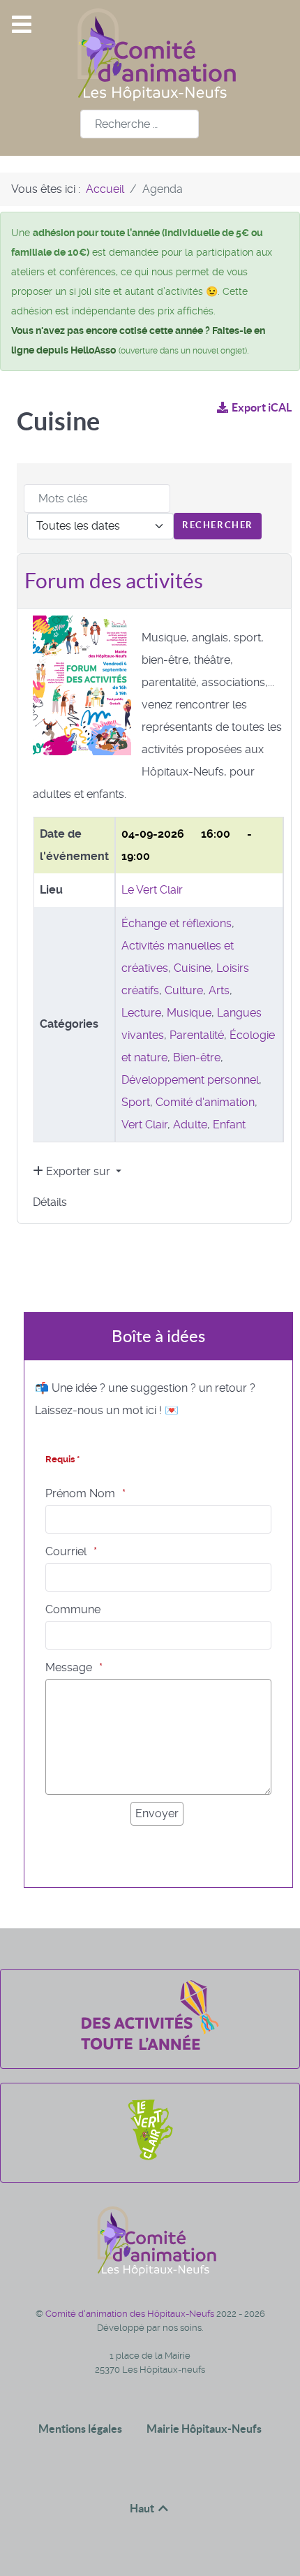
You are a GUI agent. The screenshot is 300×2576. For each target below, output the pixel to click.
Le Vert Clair (152, 890)
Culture (184, 990)
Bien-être (197, 1057)
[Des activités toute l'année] (150, 2046)
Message (69, 1667)
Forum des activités (114, 581)
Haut (143, 2508)
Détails (50, 1202)
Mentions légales (80, 2429)
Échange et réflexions (177, 923)
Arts (219, 990)
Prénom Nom (80, 1493)
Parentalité (197, 1035)
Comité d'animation (205, 1102)
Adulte (190, 1125)
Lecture (141, 1013)
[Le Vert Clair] (150, 2160)
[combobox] (140, 124)
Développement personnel (190, 1080)
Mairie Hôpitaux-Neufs (204, 2429)
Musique (189, 1013)
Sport (136, 1102)
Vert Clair (144, 1125)
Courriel (66, 1551)
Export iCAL (262, 407)
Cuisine (192, 968)
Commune (73, 1609)
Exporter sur (78, 1171)
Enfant (229, 1125)
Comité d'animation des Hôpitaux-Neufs (131, 2314)
